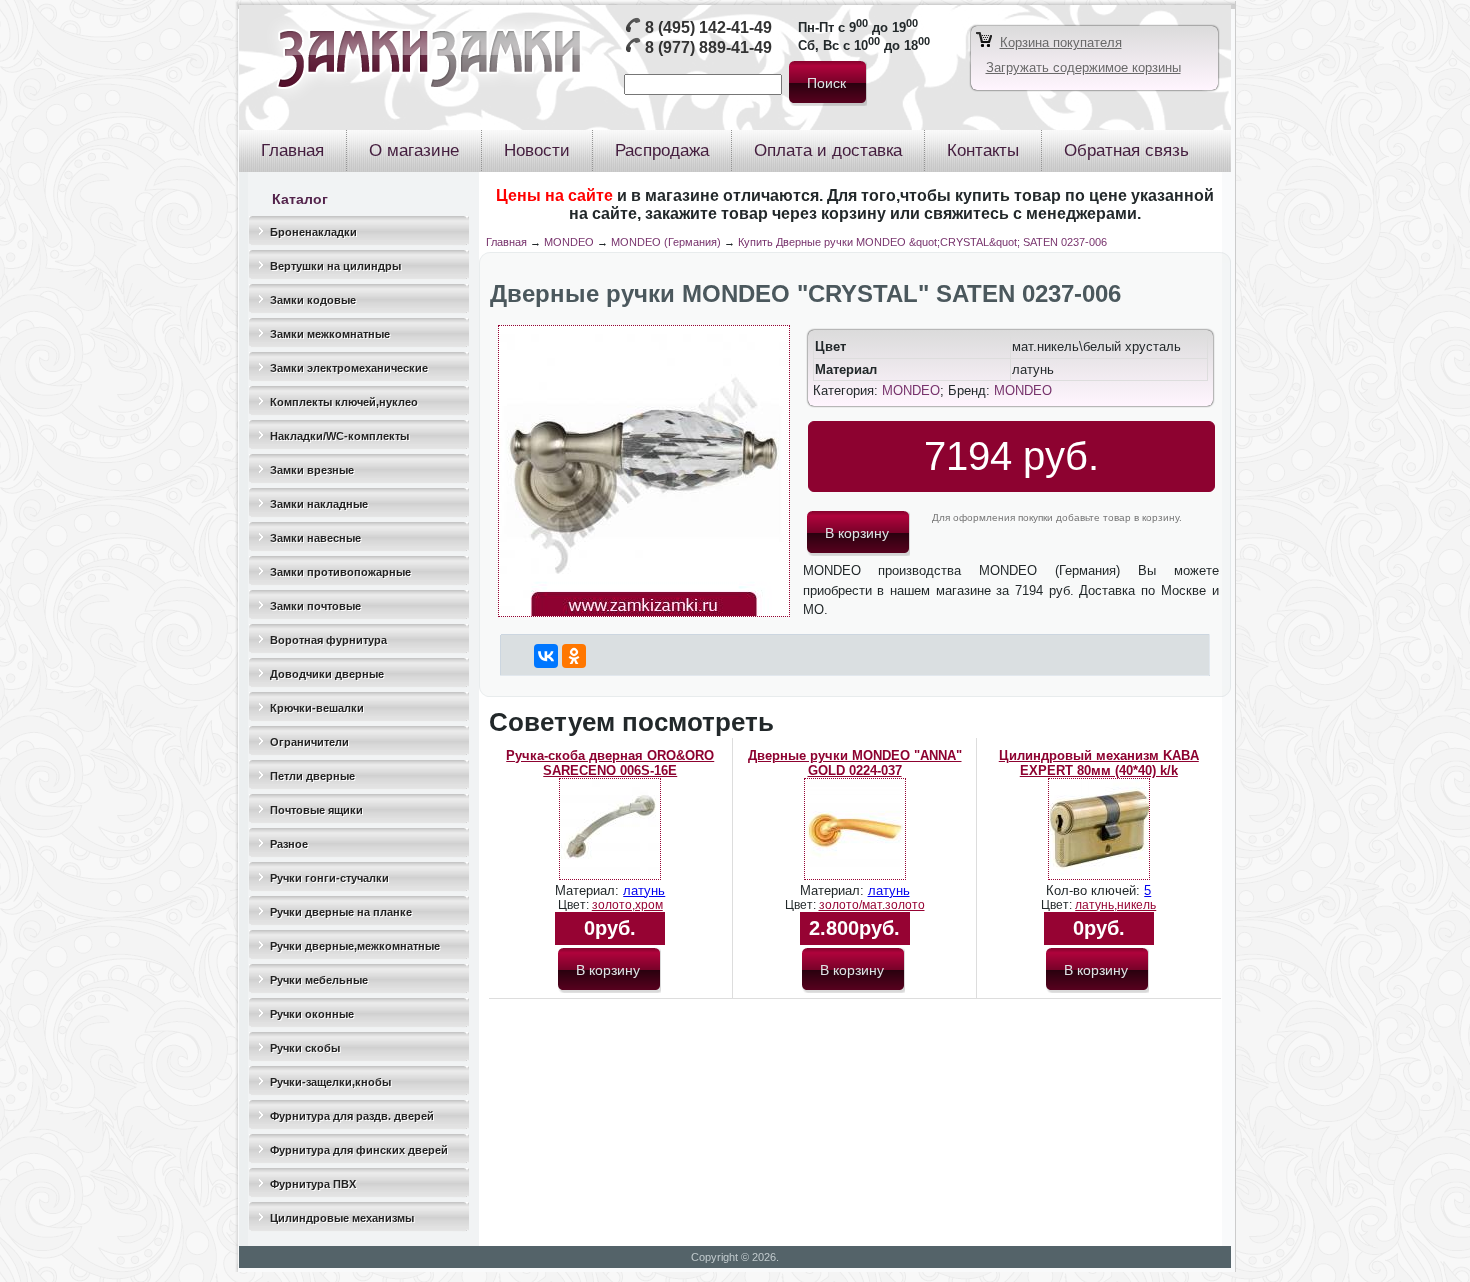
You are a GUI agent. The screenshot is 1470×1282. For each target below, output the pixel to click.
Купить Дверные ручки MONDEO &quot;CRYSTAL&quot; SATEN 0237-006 (922, 242)
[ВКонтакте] (546, 656)
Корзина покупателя (1061, 42)
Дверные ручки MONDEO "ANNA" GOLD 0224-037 (855, 763)
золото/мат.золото (872, 905)
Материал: (589, 890)
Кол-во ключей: (1095, 890)
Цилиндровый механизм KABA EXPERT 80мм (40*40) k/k (1099, 763)
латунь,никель (1115, 905)
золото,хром (627, 905)
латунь (644, 890)
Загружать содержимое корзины (1083, 67)
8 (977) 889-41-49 (708, 47)
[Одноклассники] (574, 656)
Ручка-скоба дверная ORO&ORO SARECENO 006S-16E (610, 763)
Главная (506, 242)
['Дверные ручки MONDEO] (644, 612)
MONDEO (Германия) (666, 242)
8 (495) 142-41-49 (708, 27)
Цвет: (575, 905)
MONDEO (569, 242)
